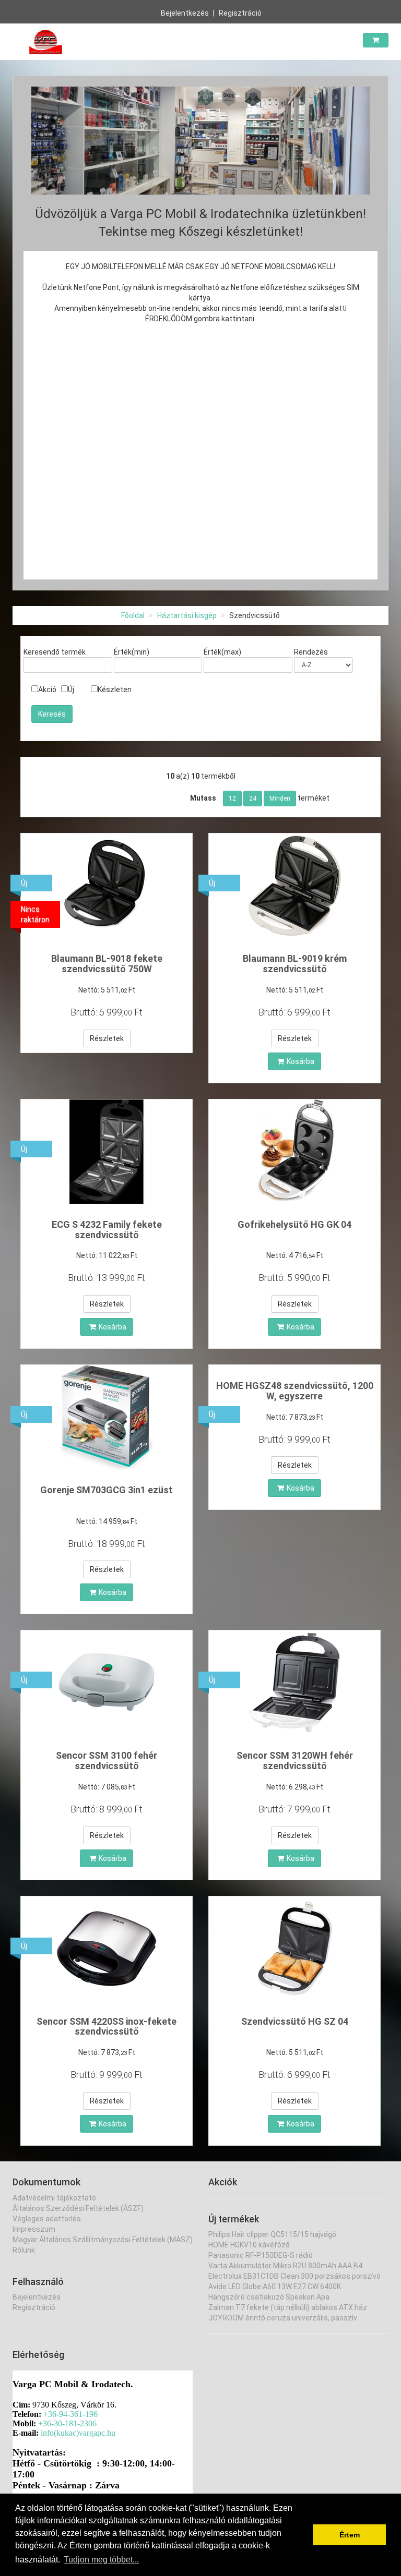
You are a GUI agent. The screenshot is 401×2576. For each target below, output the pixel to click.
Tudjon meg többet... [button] (101, 2560)
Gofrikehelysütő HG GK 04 (294, 1224)
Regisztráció (240, 13)
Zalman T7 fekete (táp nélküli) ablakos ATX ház (288, 2307)
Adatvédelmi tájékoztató (54, 2198)
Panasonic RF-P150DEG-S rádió (261, 2255)
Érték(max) (222, 652)
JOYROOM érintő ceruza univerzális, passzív (283, 2318)
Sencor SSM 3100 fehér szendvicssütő (107, 1761)
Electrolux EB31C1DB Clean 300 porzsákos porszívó (294, 2276)
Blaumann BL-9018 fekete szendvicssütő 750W (107, 964)
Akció (47, 690)
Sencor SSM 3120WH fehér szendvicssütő (295, 1761)
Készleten (115, 690)
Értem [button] (350, 2535)
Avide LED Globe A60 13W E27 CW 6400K (275, 2287)
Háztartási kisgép (187, 615)
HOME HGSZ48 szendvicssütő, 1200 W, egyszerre (295, 1391)
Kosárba (300, 1061)
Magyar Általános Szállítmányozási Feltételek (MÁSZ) (103, 2240)
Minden (280, 799)
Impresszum (34, 2229)
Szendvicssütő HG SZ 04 (295, 2021)
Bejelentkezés (185, 13)
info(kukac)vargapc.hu (78, 2433)
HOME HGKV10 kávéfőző (249, 2245)
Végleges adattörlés (47, 2219)
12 (232, 799)
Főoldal (133, 615)
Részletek (107, 1038)
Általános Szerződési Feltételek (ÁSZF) (78, 2208)
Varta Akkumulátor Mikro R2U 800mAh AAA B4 (285, 2266)
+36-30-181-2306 (67, 2423)
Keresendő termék (55, 652)
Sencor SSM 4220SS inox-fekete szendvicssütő (107, 2027)
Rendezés (311, 652)
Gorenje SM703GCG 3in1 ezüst (107, 1490)
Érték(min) (132, 652)
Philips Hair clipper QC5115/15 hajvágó (272, 2234)
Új (71, 690)
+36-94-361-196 (70, 2414)
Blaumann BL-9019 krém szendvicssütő (295, 964)
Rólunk (24, 2250)
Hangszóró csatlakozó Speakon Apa (269, 2297)
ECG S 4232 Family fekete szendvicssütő (107, 1230)
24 (253, 799)
